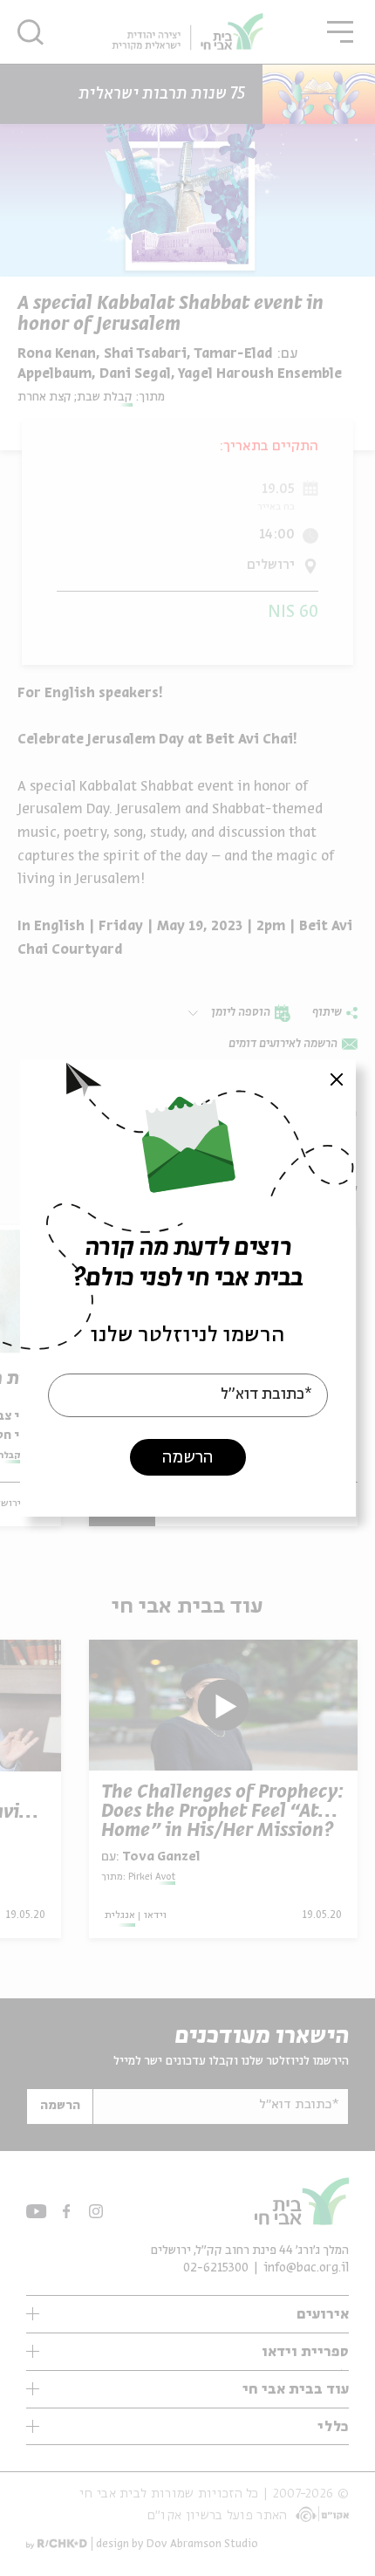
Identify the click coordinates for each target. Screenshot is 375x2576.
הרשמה (187, 1458)
